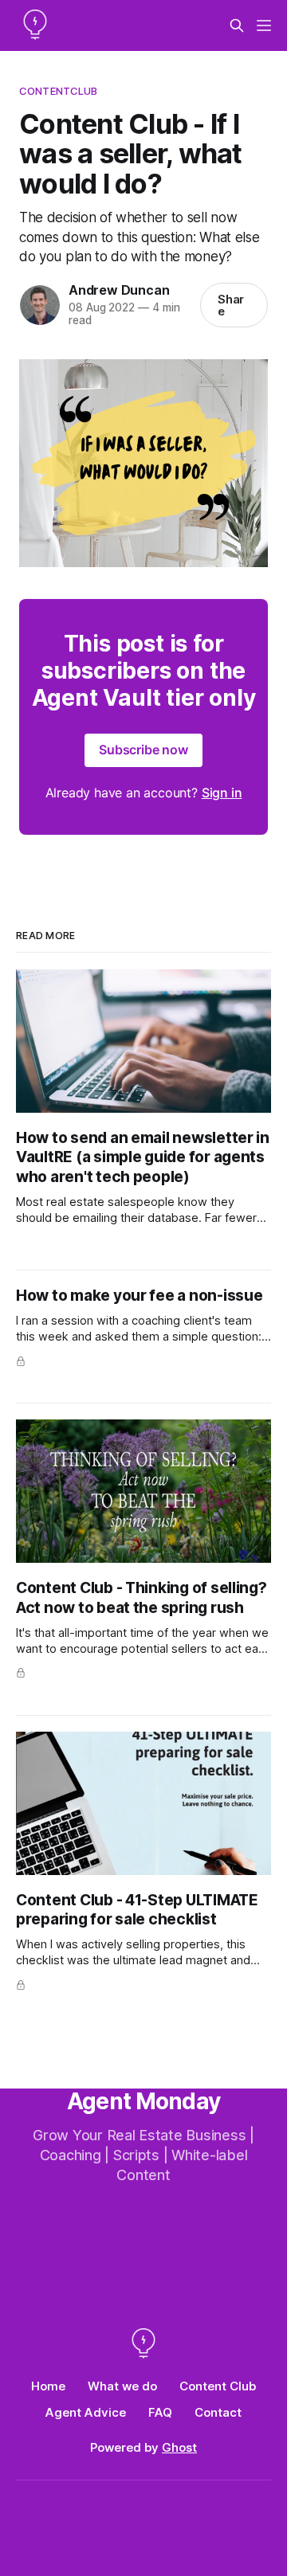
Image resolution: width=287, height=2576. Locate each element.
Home (48, 2386)
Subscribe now (143, 750)
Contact (218, 2412)
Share (231, 305)
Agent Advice (86, 2412)
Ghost (179, 2447)
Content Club (218, 2386)
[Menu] (264, 25)
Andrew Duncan (119, 290)
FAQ (160, 2412)
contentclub (58, 91)
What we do (122, 2386)
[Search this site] (237, 25)
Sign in (222, 793)
